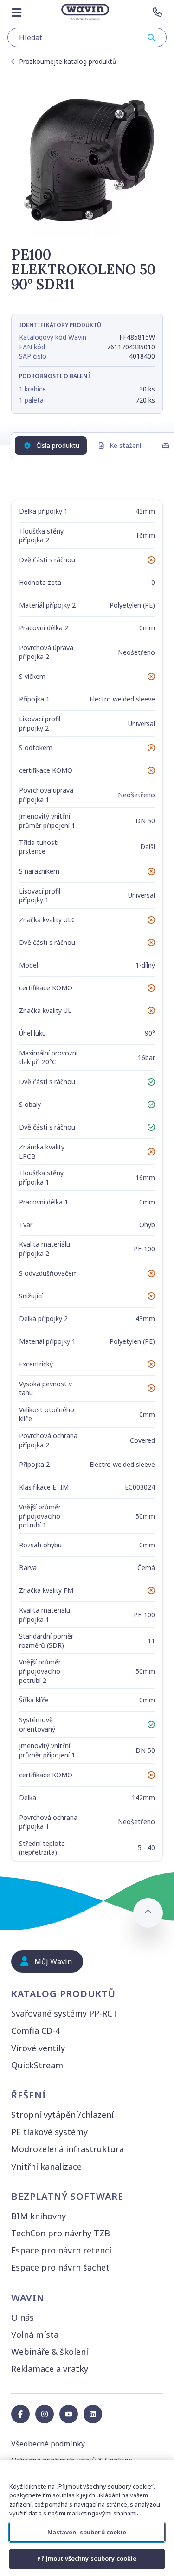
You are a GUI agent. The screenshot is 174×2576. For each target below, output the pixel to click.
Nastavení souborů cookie (87, 2532)
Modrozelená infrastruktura (68, 2149)
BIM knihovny (39, 2216)
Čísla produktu (58, 445)
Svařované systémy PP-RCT (64, 2013)
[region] (87, 2518)
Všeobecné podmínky (48, 2444)
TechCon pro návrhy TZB (61, 2233)
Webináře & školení (50, 2352)
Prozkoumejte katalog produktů (68, 61)
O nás (23, 2317)
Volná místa (35, 2334)
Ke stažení (125, 445)
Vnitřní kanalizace (46, 2166)
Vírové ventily (38, 2048)
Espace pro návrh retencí (61, 2250)
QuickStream (37, 2065)
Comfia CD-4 (35, 2030)
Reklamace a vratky (50, 2369)
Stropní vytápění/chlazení (62, 2115)
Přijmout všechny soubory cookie (87, 2558)
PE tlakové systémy (49, 2132)
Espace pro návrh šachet (60, 2267)
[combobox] (87, 37)
